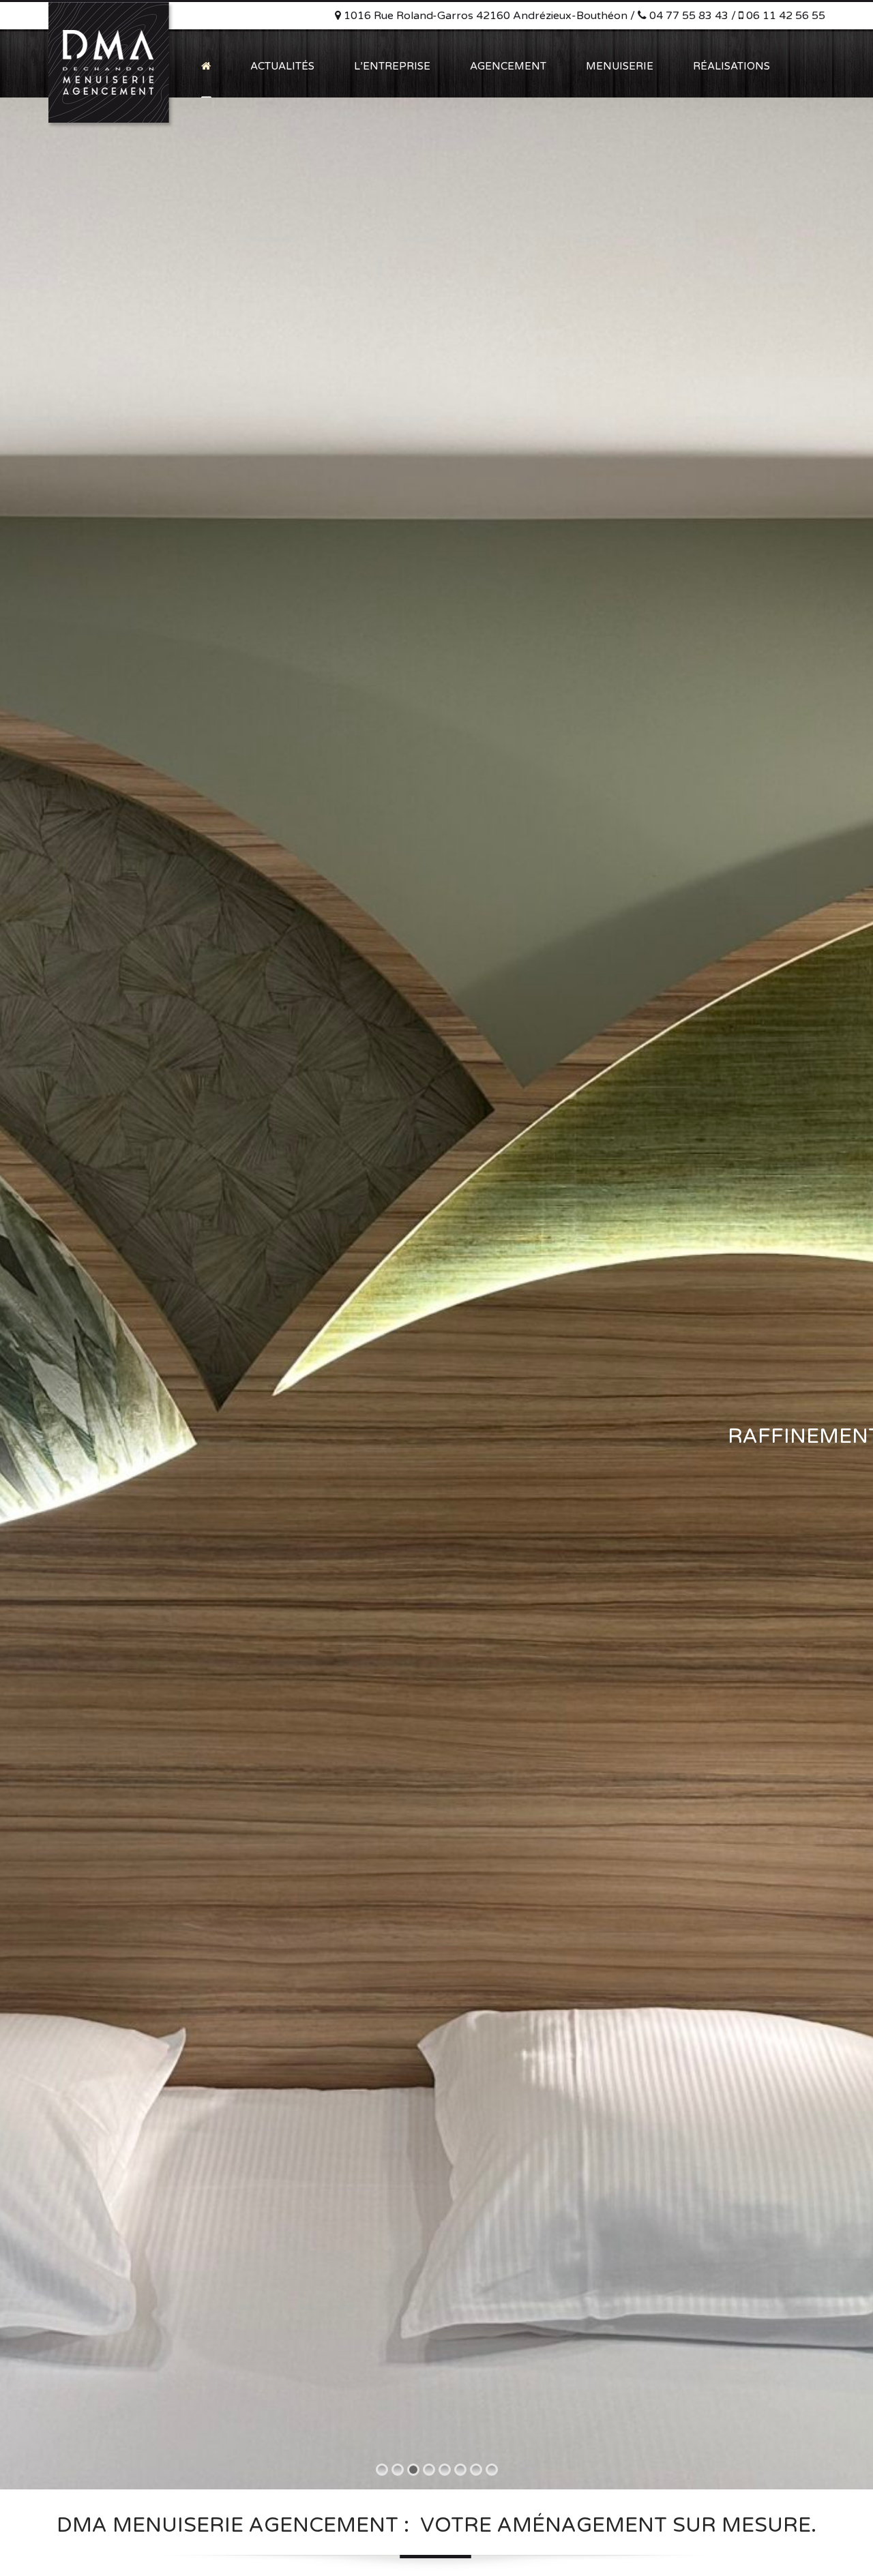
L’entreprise (392, 66)
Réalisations (731, 66)
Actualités (282, 66)
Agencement (508, 66)
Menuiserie (620, 66)
